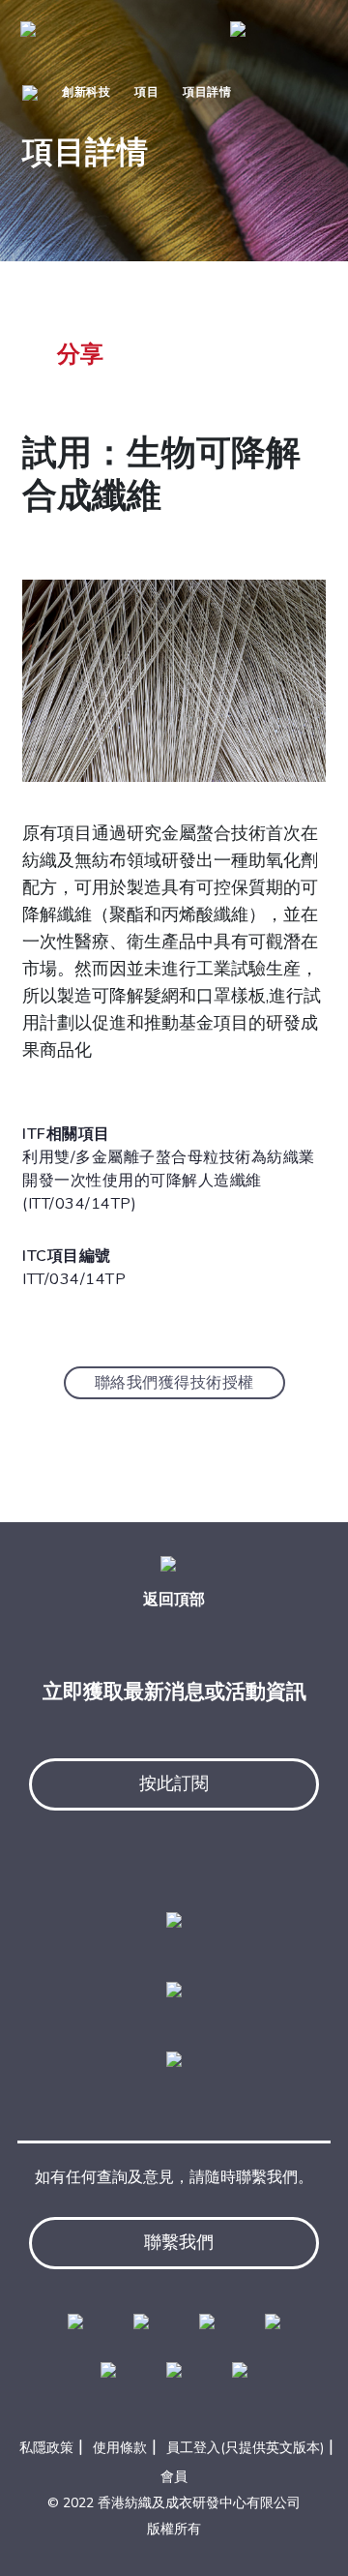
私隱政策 (46, 2448)
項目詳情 (207, 92)
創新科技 (86, 92)
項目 (146, 92)
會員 (174, 2477)
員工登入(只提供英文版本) (245, 2448)
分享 (80, 354)
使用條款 (120, 2448)
